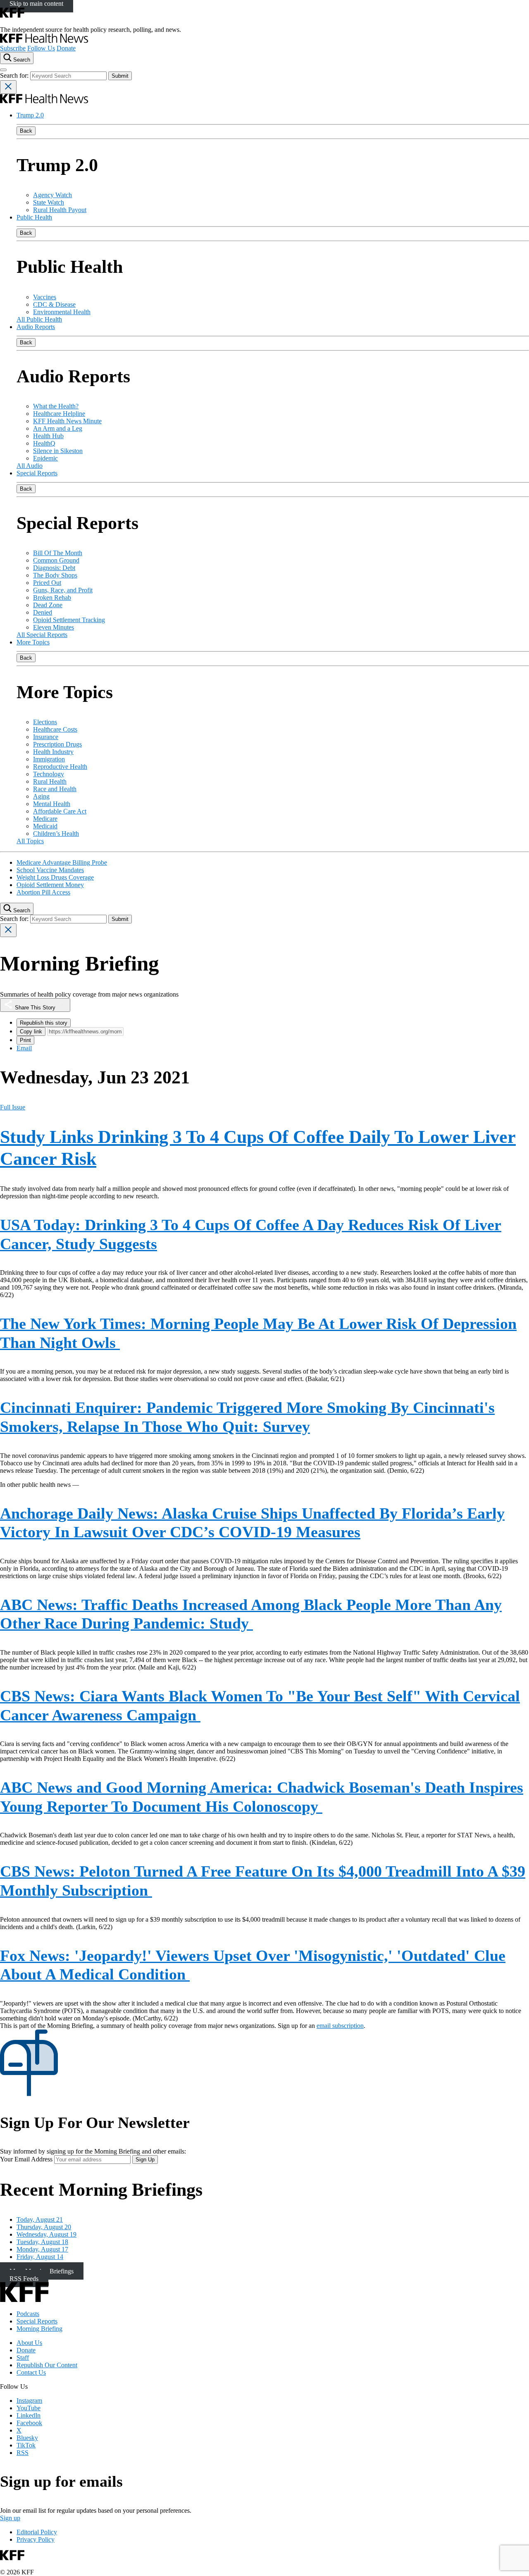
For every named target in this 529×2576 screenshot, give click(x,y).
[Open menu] (3, 70)
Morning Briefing (39, 2329)
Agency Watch (52, 195)
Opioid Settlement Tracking (69, 620)
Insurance (46, 737)
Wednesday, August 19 (46, 2234)
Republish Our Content (47, 2365)
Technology (49, 774)
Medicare (45, 819)
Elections (45, 722)
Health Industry (53, 752)
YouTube (29, 2408)
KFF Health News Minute (67, 421)
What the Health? (56, 406)
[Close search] (8, 87)
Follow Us (41, 48)
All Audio (30, 466)
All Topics (30, 841)
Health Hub (48, 436)
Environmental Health (62, 312)
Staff (23, 2358)
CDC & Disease (54, 304)
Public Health (34, 217)
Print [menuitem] (25, 1040)
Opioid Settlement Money (50, 885)
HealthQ (44, 443)
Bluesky (27, 2438)
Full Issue (13, 1107)
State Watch (49, 202)
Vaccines (45, 297)
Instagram (29, 2401)
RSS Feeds (24, 2278)
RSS (23, 2453)
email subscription (340, 2026)
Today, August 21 (40, 2219)
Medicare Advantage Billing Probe (62, 862)
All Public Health (39, 319)
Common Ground (56, 560)
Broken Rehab (52, 597)
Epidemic (45, 458)
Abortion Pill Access (43, 892)
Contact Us (31, 2372)
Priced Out (47, 583)
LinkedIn (29, 2415)
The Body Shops (55, 575)
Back (26, 131)
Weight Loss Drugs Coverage (55, 877)
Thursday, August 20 (44, 2227)
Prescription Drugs (57, 744)
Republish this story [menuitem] (44, 1023)
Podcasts (28, 2314)
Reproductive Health (60, 767)
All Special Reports (42, 635)
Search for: (15, 75)
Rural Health (50, 781)
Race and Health (55, 789)
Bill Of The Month (58, 553)
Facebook (29, 2423)
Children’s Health (56, 834)
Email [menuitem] (24, 1048)
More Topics (33, 642)
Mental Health (52, 804)
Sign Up (145, 2160)
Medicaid (45, 826)
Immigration (49, 759)
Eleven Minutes (54, 627)
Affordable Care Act (60, 811)
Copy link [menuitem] (31, 1032)
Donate (66, 48)
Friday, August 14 (40, 2257)
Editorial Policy (37, 2532)
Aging (41, 796)
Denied (43, 612)
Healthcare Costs (55, 729)
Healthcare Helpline (59, 414)
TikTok (26, 2445)
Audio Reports (36, 327)
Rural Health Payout (60, 210)
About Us (29, 2343)
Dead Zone (48, 605)
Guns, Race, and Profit (63, 590)
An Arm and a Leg (58, 428)
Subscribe (13, 48)
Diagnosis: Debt (54, 568)
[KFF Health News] (44, 41)
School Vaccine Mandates (50, 870)
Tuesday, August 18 (42, 2242)
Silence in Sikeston (58, 451)
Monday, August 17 (42, 2249)
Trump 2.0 (30, 115)
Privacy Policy (36, 2539)
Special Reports (37, 473)
